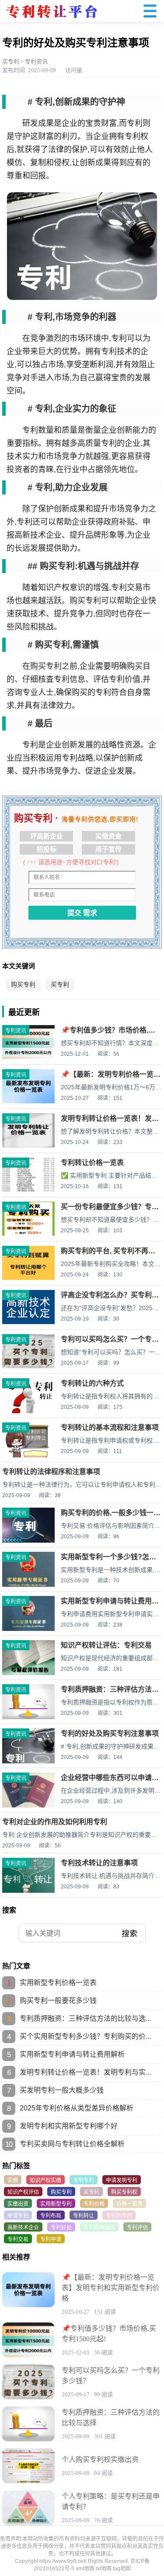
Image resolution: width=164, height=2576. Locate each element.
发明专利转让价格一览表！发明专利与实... (85, 2072)
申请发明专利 (122, 2180)
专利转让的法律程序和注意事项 (51, 1472)
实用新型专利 (56, 2204)
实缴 (13, 2180)
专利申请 (51, 2239)
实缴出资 (18, 2204)
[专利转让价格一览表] (28, 1190)
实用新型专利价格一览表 (58, 1983)
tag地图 (122, 2569)
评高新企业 (47, 836)
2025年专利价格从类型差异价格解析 (77, 2108)
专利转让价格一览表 (92, 1163)
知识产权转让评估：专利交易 (106, 1645)
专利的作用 (119, 2216)
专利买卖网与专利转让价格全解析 (72, 2144)
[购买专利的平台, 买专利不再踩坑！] (28, 1278)
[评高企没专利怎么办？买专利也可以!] (28, 1322)
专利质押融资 (99, 2228)
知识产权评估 (23, 2192)
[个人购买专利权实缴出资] (28, 2466)
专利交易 (18, 2239)
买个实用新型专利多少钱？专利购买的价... (85, 2036)
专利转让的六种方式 (92, 1383)
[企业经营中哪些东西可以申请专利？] (28, 1807)
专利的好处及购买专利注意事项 (110, 1733)
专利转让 (84, 2216)
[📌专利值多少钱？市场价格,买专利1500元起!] (28, 1057)
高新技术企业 (23, 2228)
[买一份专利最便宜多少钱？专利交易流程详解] (28, 1234)
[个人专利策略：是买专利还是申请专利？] (28, 2508)
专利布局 (51, 2216)
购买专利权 (124, 2192)
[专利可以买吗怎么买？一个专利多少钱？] (28, 1366)
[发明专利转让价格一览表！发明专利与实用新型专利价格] (28, 1146)
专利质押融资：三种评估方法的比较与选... (85, 2018)
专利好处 (61, 2228)
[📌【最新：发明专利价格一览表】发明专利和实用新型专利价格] (28, 1102)
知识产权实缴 (45, 2180)
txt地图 (104, 2569)
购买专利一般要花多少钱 (58, 2001)
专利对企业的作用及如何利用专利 (55, 1822)
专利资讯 (36, 61)
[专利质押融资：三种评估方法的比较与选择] (28, 2424)
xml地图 (85, 2569)
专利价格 (94, 2204)
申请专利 (18, 2216)
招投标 (47, 849)
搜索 (129, 1934)
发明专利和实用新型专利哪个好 (69, 2126)
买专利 (11, 61)
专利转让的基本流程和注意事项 (110, 1427)
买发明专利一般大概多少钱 (62, 2090)
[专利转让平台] (51, 21)
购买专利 (23, 985)
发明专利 (84, 2180)
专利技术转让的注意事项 (99, 1863)
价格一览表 (129, 2204)
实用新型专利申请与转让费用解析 (72, 2054)
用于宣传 (108, 849)
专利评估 (137, 2228)
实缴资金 (108, 836)
